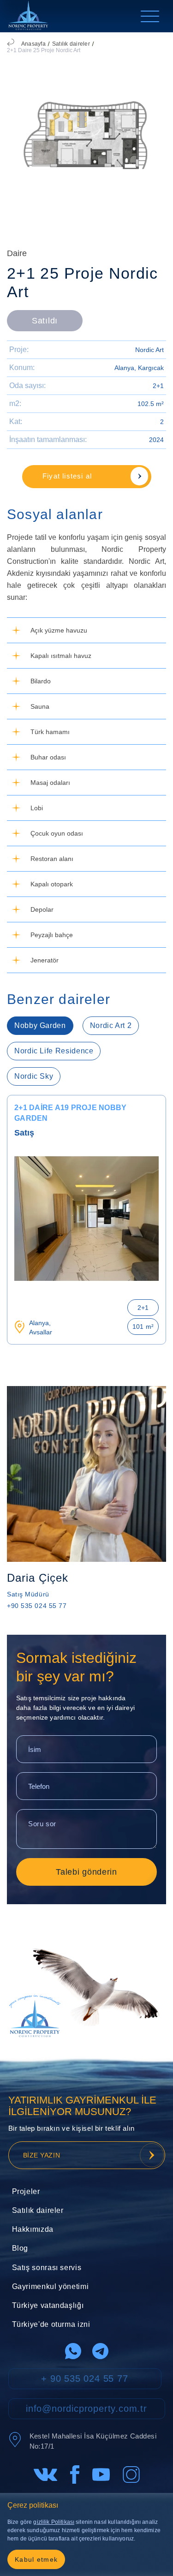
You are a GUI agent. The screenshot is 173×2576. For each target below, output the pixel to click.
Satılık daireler (71, 44)
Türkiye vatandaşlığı (48, 2305)
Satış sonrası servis (47, 2268)
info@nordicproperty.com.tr (86, 2409)
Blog (20, 2248)
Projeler (26, 2191)
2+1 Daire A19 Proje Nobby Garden (70, 1113)
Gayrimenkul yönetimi (51, 2286)
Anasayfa (33, 44)
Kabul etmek (36, 2559)
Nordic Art (149, 350)
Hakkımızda (33, 2229)
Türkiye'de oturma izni (51, 2324)
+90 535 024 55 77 (37, 1606)
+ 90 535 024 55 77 (84, 2379)
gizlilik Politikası (54, 2522)
